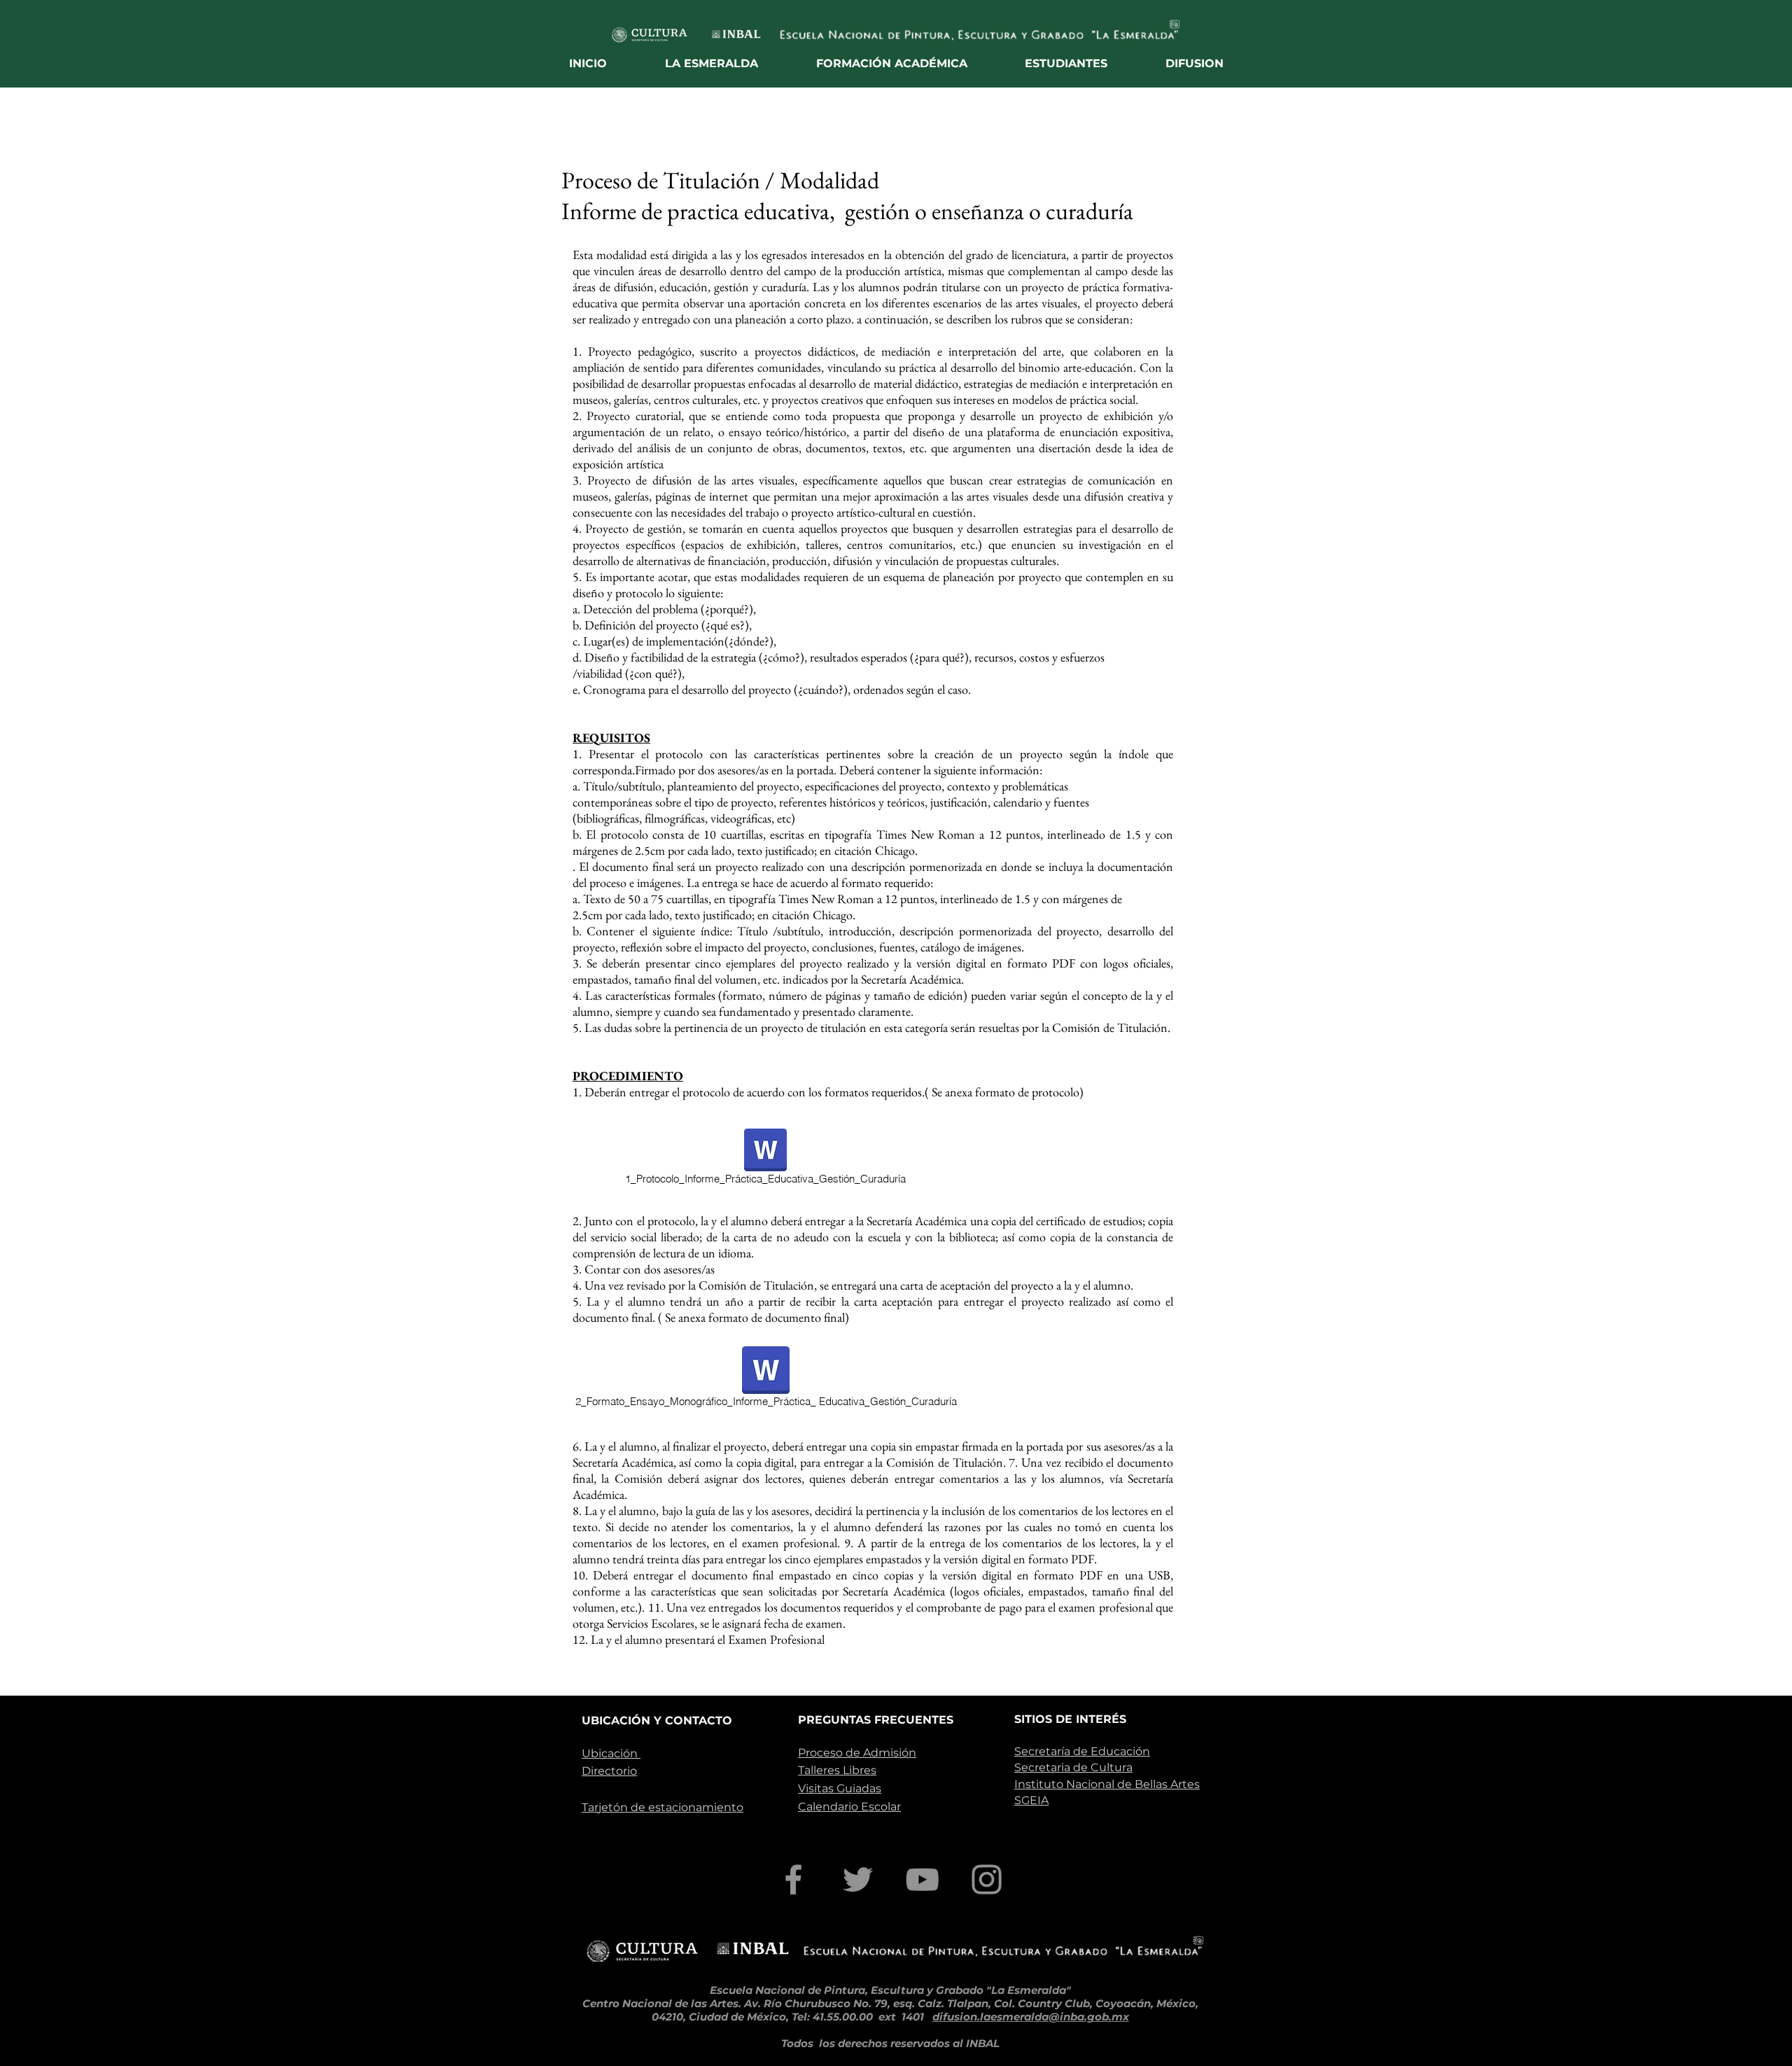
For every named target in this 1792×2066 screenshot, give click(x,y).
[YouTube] (922, 1879)
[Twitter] (858, 1879)
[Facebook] (793, 1879)
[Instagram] (987, 1879)
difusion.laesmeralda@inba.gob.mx (1031, 2017)
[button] (712, 63)
